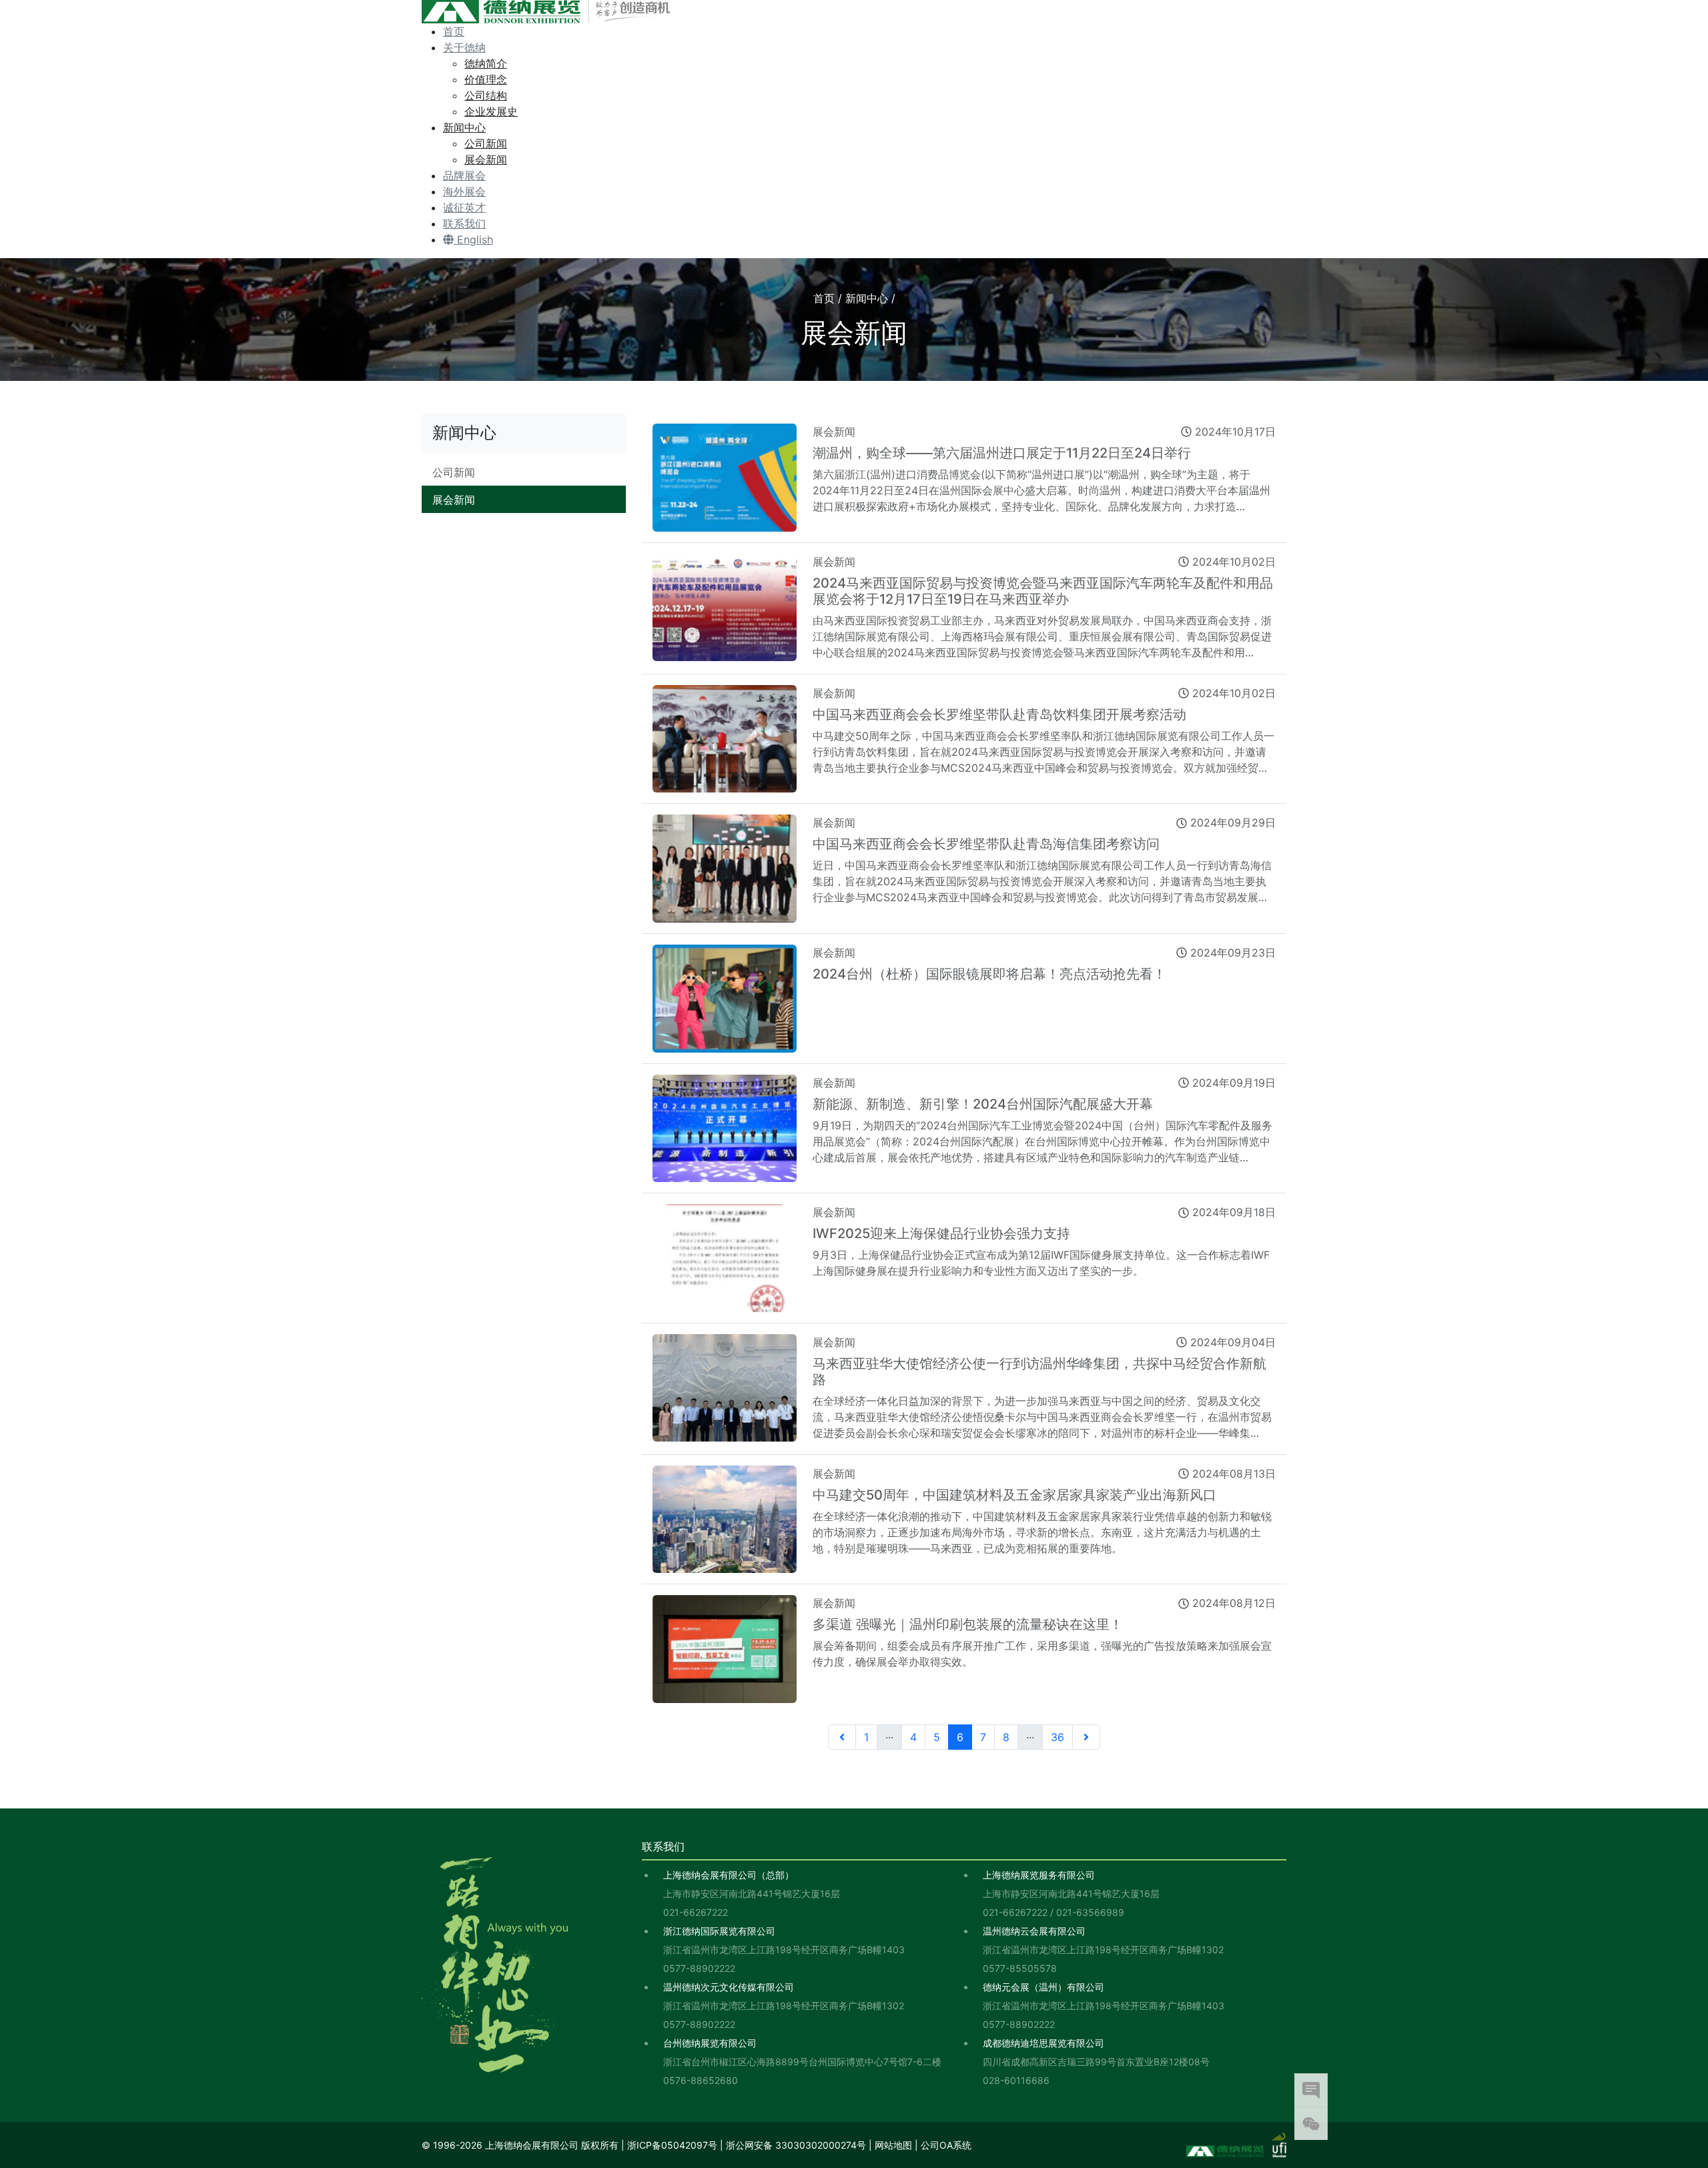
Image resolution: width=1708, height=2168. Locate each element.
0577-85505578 (1020, 1968)
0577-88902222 (699, 1968)
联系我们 (464, 223)
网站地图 (893, 2145)
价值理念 (486, 79)
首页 (454, 31)
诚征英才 (464, 207)
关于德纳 (464, 47)
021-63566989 (1090, 1912)
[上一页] (842, 1737)
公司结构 (486, 95)
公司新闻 (486, 143)
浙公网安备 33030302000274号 (796, 2145)
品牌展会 (464, 175)
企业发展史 (491, 111)
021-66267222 (696, 1912)
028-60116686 (1016, 2080)
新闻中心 (464, 127)
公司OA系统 (946, 2145)
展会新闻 (486, 159)
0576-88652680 (701, 2080)
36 (1057, 1737)
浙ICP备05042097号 (672, 2145)
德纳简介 (486, 63)
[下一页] (1086, 1737)
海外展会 (464, 191)
